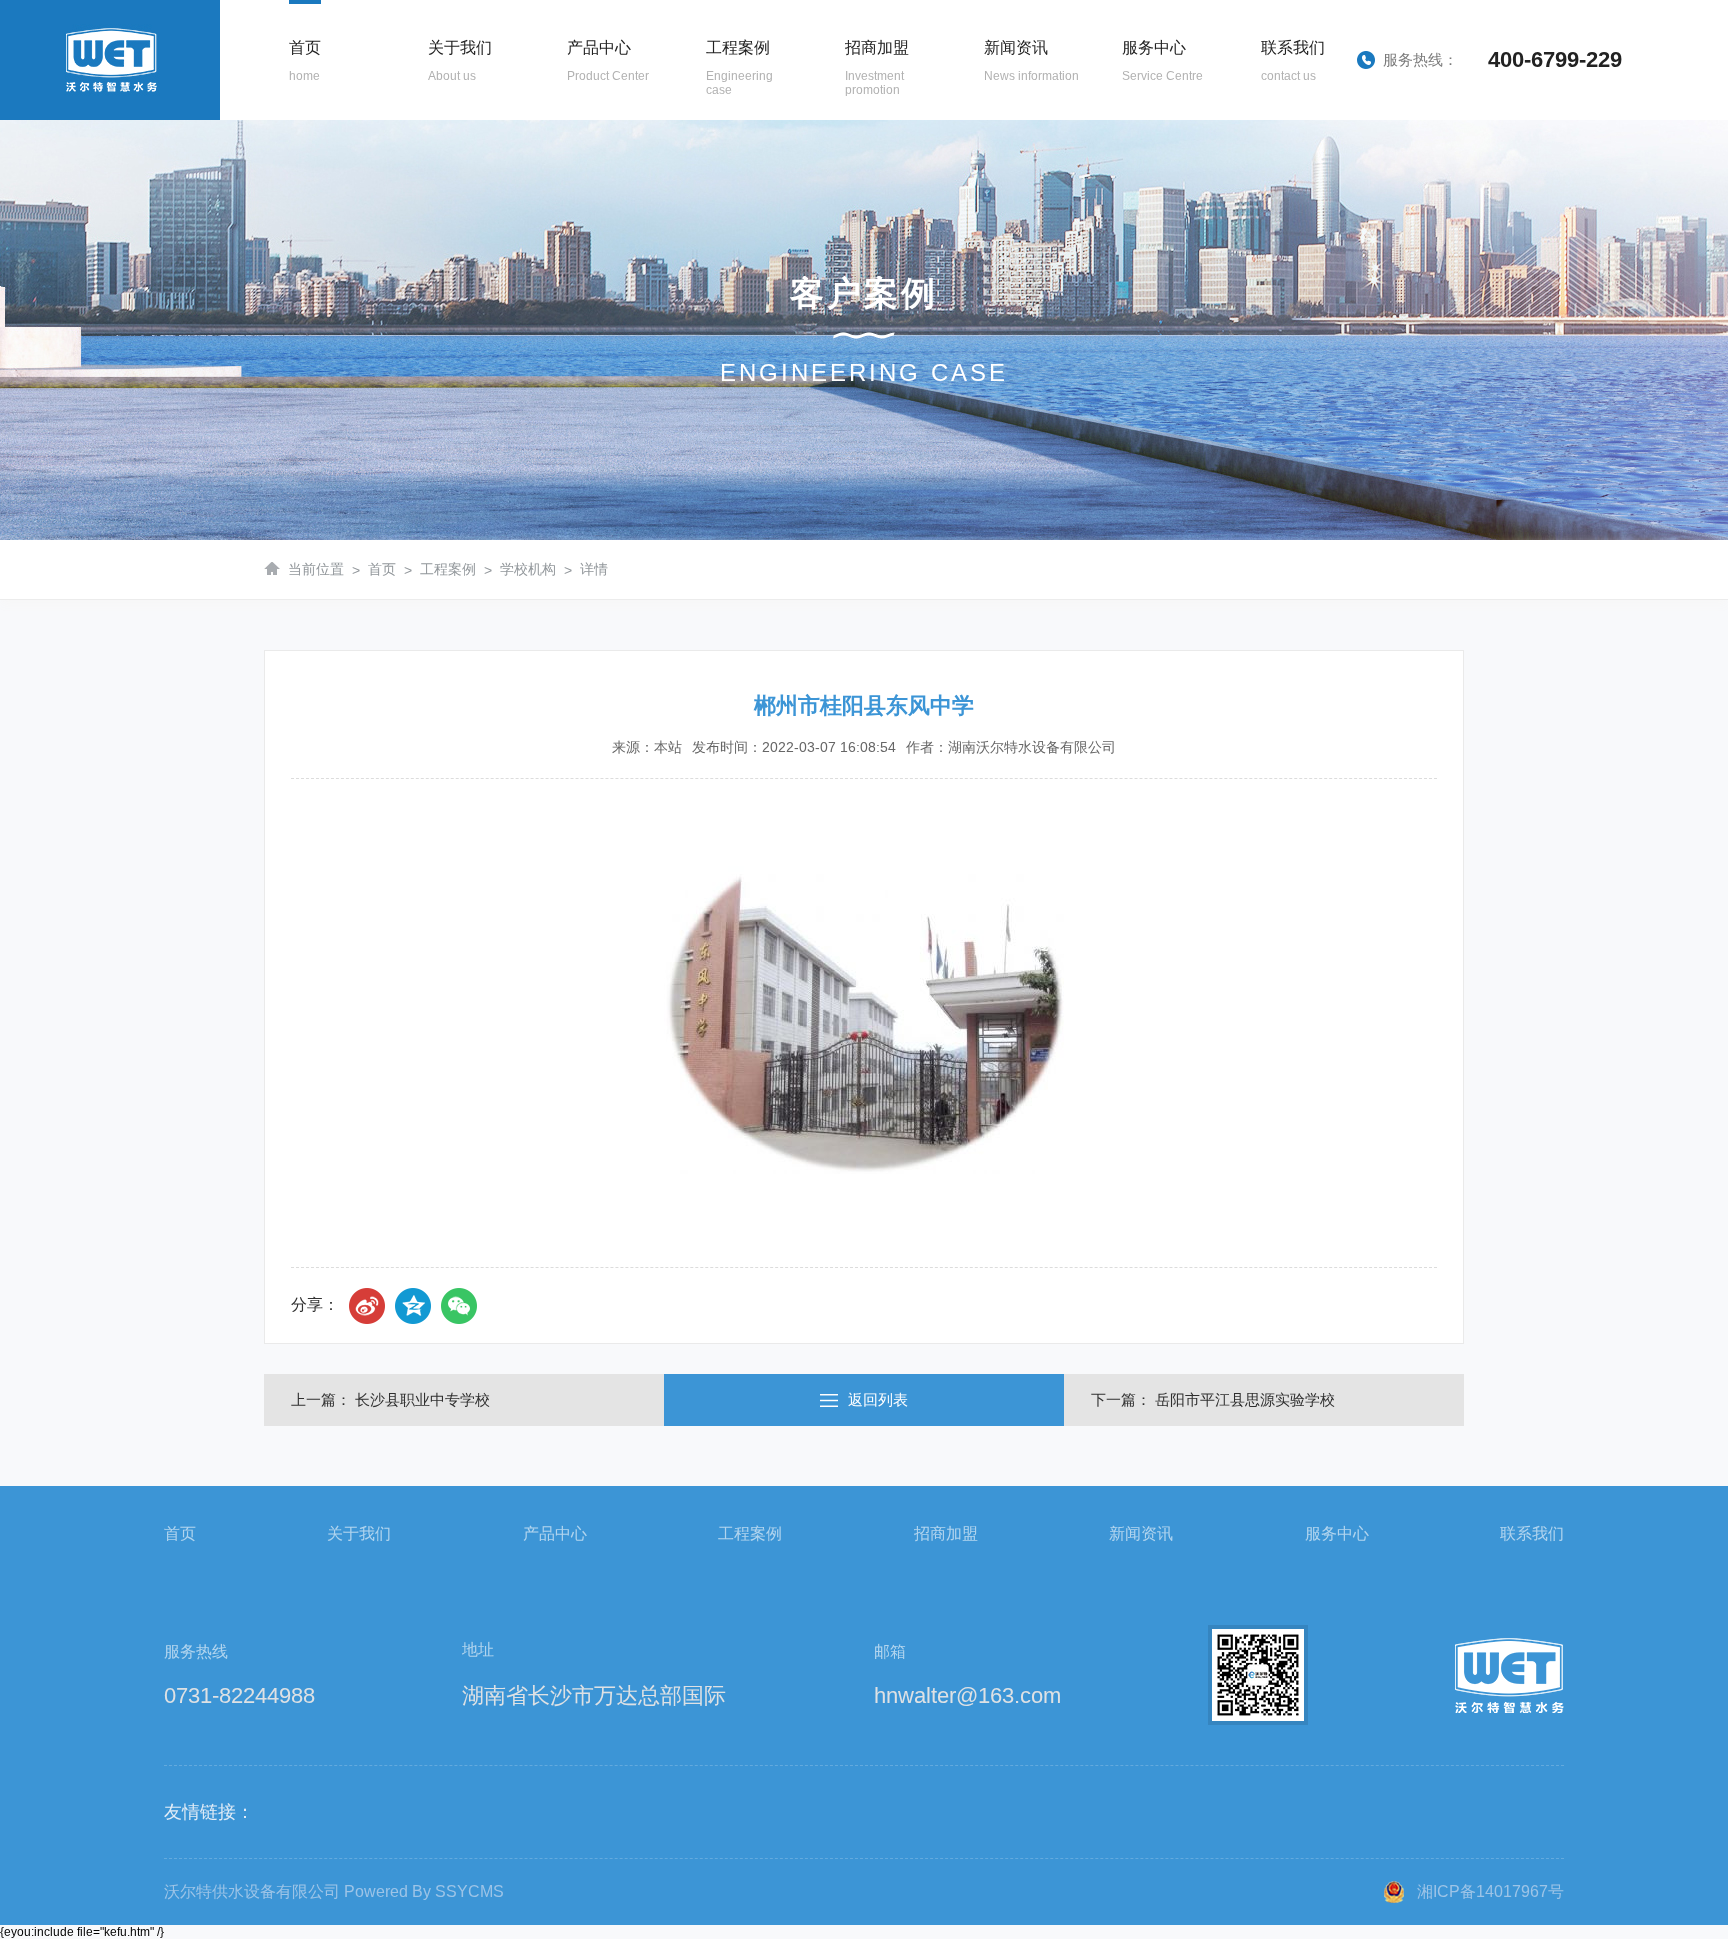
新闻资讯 (1141, 1533)
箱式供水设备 (587, 247)
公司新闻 (1004, 133)
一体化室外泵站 (587, 285)
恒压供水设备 (587, 209)
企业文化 (448, 171)
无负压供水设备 (587, 171)
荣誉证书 (448, 247)
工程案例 (448, 569)
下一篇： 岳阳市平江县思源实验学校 (1213, 1399)
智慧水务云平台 (1142, 209)
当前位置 (316, 569)
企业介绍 (448, 133)
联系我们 (1532, 1533)
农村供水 (726, 285)
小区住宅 (726, 133)
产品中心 (555, 1533)
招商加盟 (946, 1533)
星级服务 (1142, 133)
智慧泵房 (587, 133)
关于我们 (359, 1533)
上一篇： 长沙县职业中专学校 (390, 1399)
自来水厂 (726, 209)
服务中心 (1337, 1533)
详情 (594, 569)
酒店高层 (726, 247)
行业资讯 (1004, 171)
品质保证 (448, 209)
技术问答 (1004, 209)
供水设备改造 (1142, 171)
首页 (382, 569)
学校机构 (726, 171)
